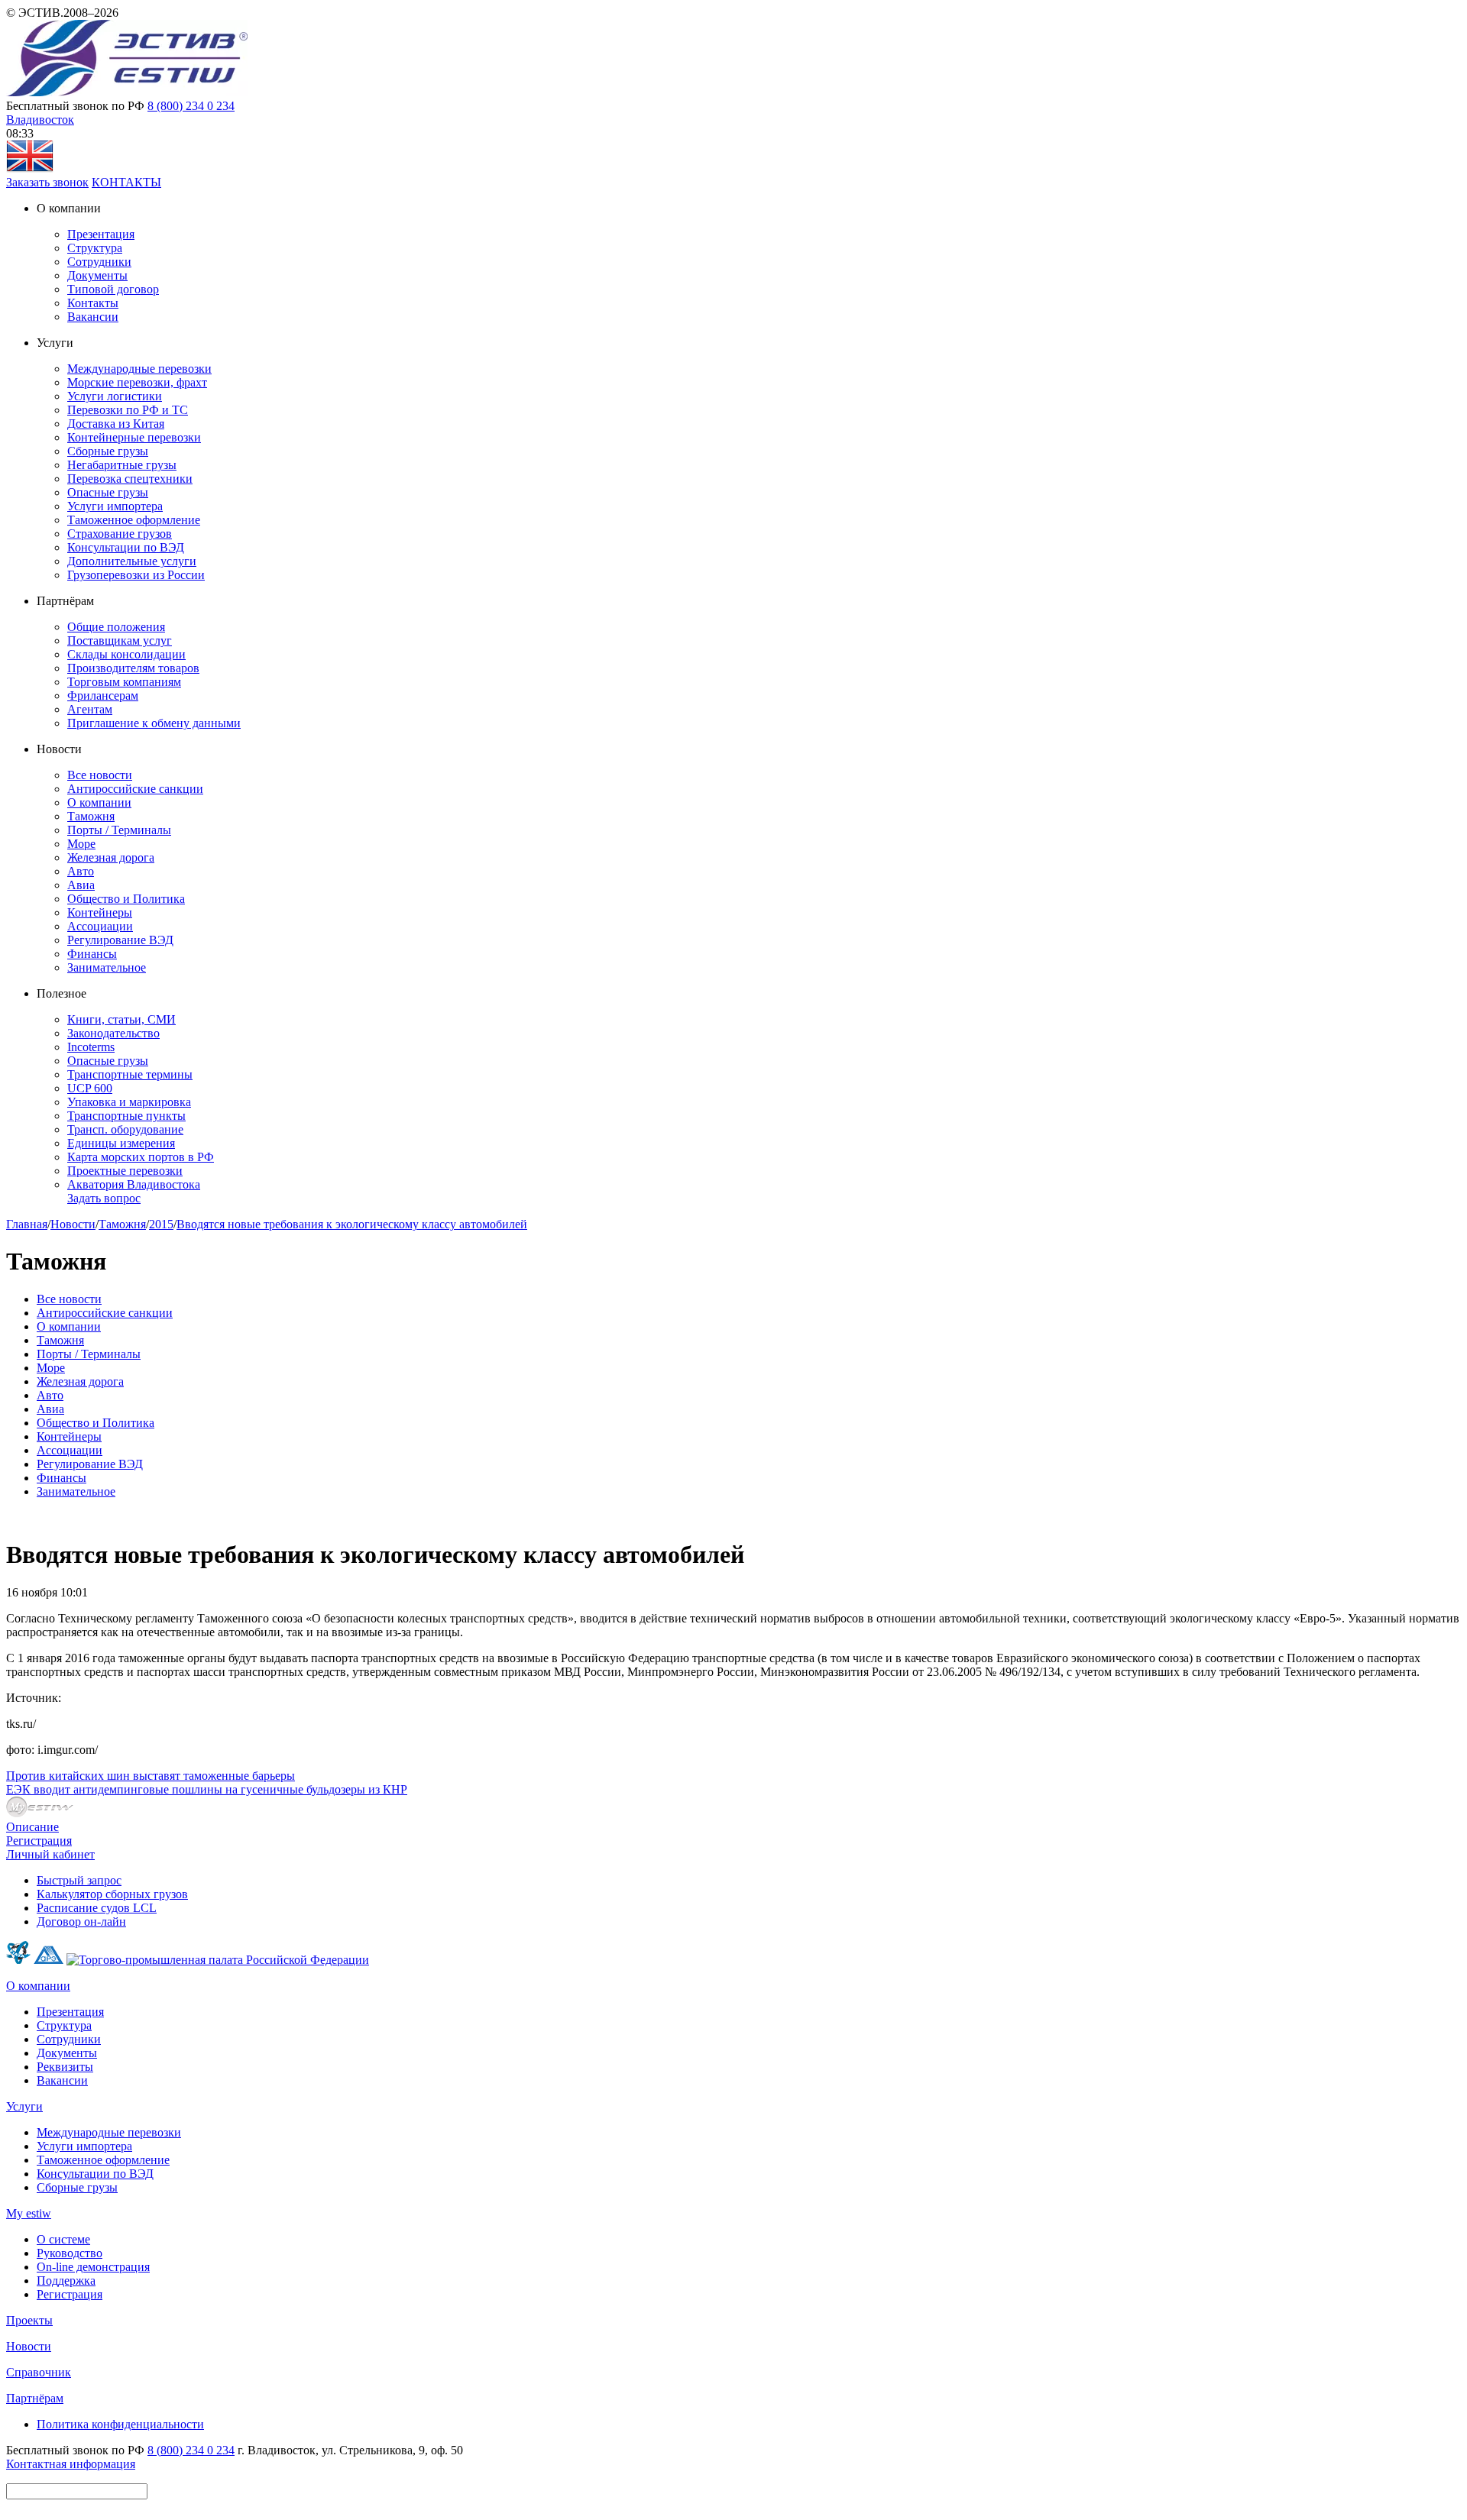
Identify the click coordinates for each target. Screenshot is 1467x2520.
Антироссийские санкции (135, 789)
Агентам (90, 709)
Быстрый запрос (79, 1880)
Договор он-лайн (81, 1922)
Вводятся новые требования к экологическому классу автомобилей (352, 1224)
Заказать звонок (47, 182)
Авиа (81, 885)
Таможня (91, 816)
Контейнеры (100, 912)
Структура (95, 248)
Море (81, 844)
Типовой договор (113, 289)
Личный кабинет (50, 1854)
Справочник (39, 2372)
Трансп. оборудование (125, 1129)
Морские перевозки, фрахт (137, 382)
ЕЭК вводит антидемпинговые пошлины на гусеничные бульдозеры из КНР (207, 1789)
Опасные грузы (108, 492)
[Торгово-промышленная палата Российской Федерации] (218, 1960)
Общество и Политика (126, 899)
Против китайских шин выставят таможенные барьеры (151, 1776)
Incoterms (91, 1047)
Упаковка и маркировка (129, 1102)
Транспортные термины (130, 1074)
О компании (99, 802)
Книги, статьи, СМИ (121, 1019)
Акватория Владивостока (134, 1184)
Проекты (29, 2320)
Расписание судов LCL (97, 1908)
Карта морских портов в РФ (141, 1157)
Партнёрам (35, 2398)
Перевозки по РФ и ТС (128, 410)
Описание (32, 1827)
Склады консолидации (126, 654)
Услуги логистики (115, 396)
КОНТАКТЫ (126, 182)
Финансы (92, 954)
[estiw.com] (30, 168)
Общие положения (116, 627)
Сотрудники (99, 262)
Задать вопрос (104, 1198)
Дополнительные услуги (132, 561)
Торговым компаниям (124, 682)
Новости (73, 1224)
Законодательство (113, 1033)
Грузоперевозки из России (136, 575)
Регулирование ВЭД (120, 940)
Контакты (93, 303)
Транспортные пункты (126, 1116)
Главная (27, 1224)
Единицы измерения (121, 1143)
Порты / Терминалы (119, 830)
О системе (63, 2239)
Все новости (100, 775)
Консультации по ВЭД (126, 547)
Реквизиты (65, 2067)
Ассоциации (100, 926)
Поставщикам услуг (120, 641)
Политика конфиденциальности (120, 2424)
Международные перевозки (139, 369)
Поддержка (66, 2281)
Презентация (101, 234)
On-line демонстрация (93, 2267)
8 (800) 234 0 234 (191, 106)
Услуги (24, 2106)
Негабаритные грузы (122, 465)
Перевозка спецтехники (130, 479)
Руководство (70, 2253)
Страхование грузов (120, 534)
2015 (161, 1224)
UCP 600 (90, 1088)
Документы (97, 275)
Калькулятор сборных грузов (112, 1894)
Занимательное (107, 967)
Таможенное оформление (134, 520)
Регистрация (39, 1841)
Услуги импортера (115, 506)
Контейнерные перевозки (134, 437)
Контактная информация (71, 2464)
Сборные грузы (108, 451)
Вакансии (93, 317)
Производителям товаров (133, 668)
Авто (81, 871)
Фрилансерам (103, 696)
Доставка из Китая (116, 424)
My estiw (29, 2213)
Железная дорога (111, 857)
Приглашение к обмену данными (154, 723)
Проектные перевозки (125, 1171)
